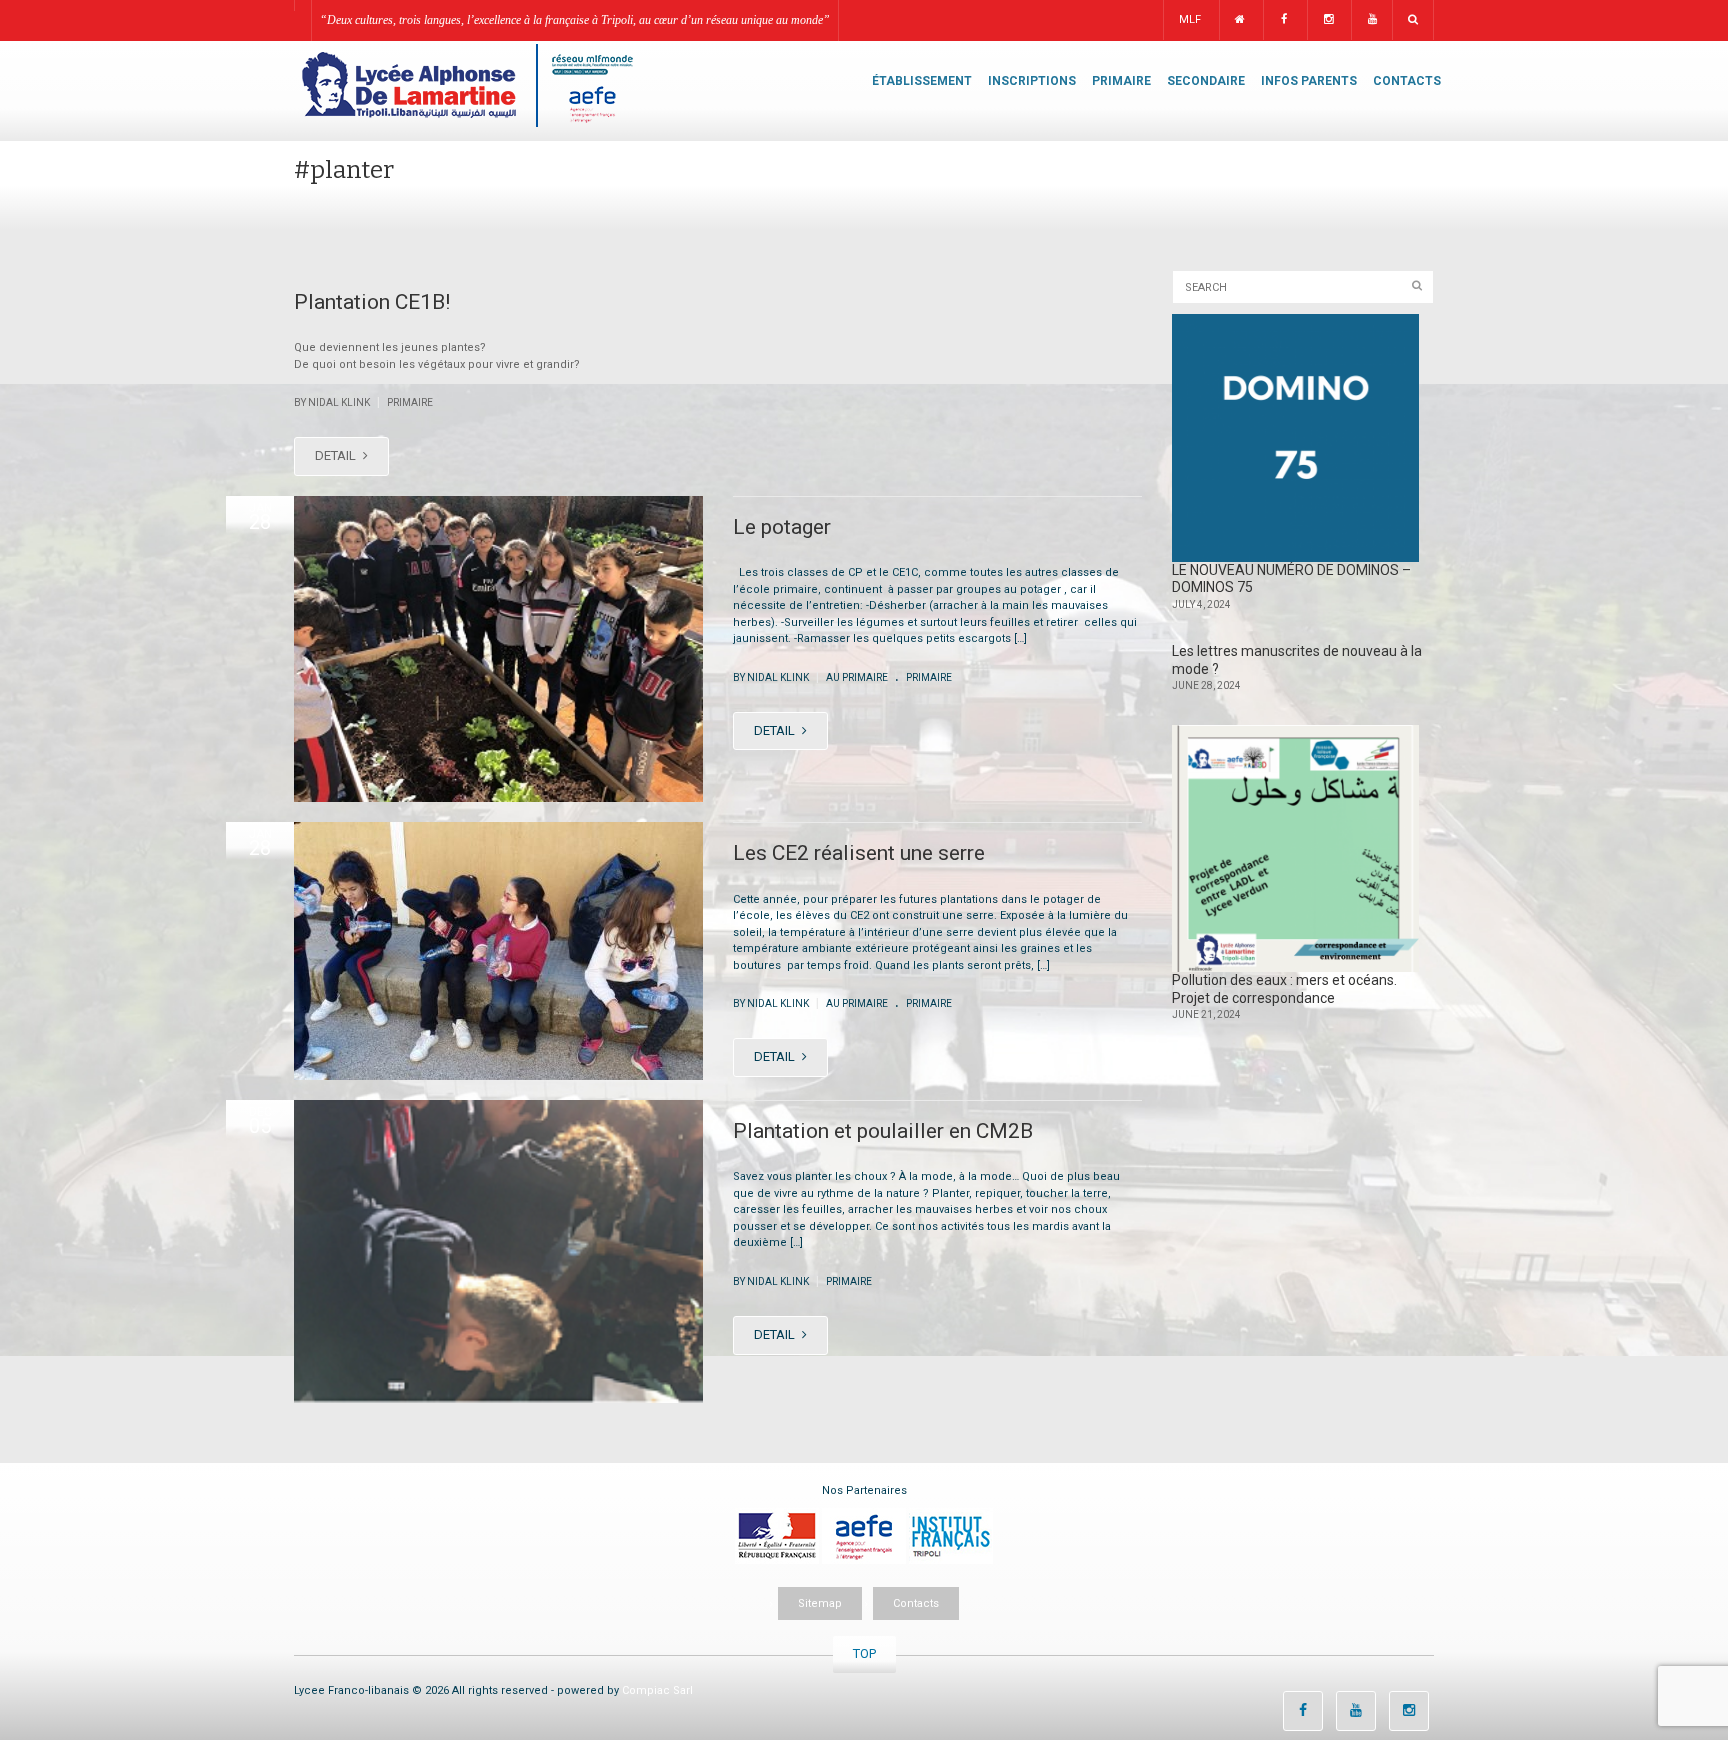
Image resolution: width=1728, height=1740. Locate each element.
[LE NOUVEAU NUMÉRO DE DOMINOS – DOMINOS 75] (1296, 438)
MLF (1190, 19)
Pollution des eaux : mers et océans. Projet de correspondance (1284, 989)
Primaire (410, 402)
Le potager (782, 527)
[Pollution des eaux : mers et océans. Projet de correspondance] (1296, 849)
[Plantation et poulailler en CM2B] (498, 1251)
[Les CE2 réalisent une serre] (498, 951)
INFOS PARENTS (1309, 81)
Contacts (916, 1603)
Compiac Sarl (657, 1690)
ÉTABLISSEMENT (922, 81)
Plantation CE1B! (372, 302)
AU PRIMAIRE (857, 677)
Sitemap (820, 1603)
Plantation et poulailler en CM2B (883, 1131)
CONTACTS (1407, 81)
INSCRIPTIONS (1032, 81)
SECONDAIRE (1206, 81)
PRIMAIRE (1121, 81)
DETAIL (337, 455)
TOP (864, 1653)
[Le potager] (498, 649)
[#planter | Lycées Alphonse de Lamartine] (466, 84)
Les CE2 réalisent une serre (859, 853)
